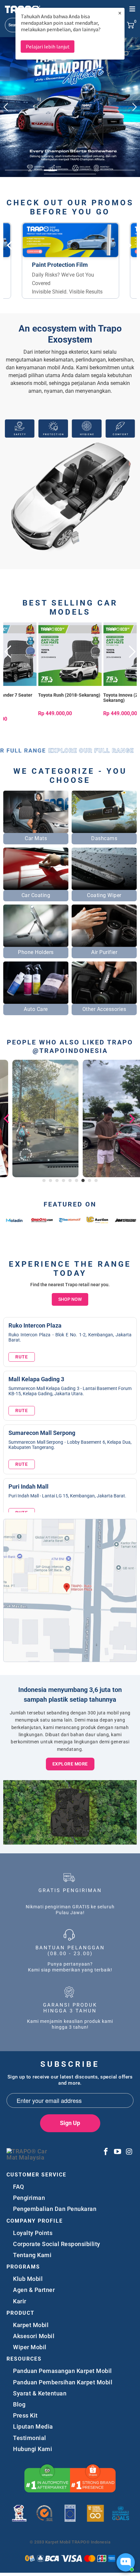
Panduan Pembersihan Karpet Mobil (63, 2382)
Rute (22, 1357)
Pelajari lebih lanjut (48, 47)
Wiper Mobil (30, 2347)
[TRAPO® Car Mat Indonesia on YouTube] (118, 2152)
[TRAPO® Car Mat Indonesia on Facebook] (106, 2152)
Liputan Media (33, 2426)
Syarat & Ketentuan (40, 2393)
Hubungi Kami (33, 2449)
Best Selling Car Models (70, 607)
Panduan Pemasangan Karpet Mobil (63, 2371)
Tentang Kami (32, 2255)
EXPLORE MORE (70, 1764)
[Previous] (9, 681)
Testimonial (30, 2438)
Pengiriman (29, 2198)
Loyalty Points (33, 2233)
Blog (19, 2404)
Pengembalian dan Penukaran (55, 2209)
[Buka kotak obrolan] (126, 2562)
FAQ (19, 2187)
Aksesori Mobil (34, 2336)
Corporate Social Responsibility (57, 2244)
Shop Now (70, 1299)
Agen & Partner (34, 2290)
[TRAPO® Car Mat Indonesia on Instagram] (129, 2152)
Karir (20, 2301)
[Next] (131, 681)
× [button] (120, 13)
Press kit (25, 2415)
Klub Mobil (28, 2279)
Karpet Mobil (31, 2325)
